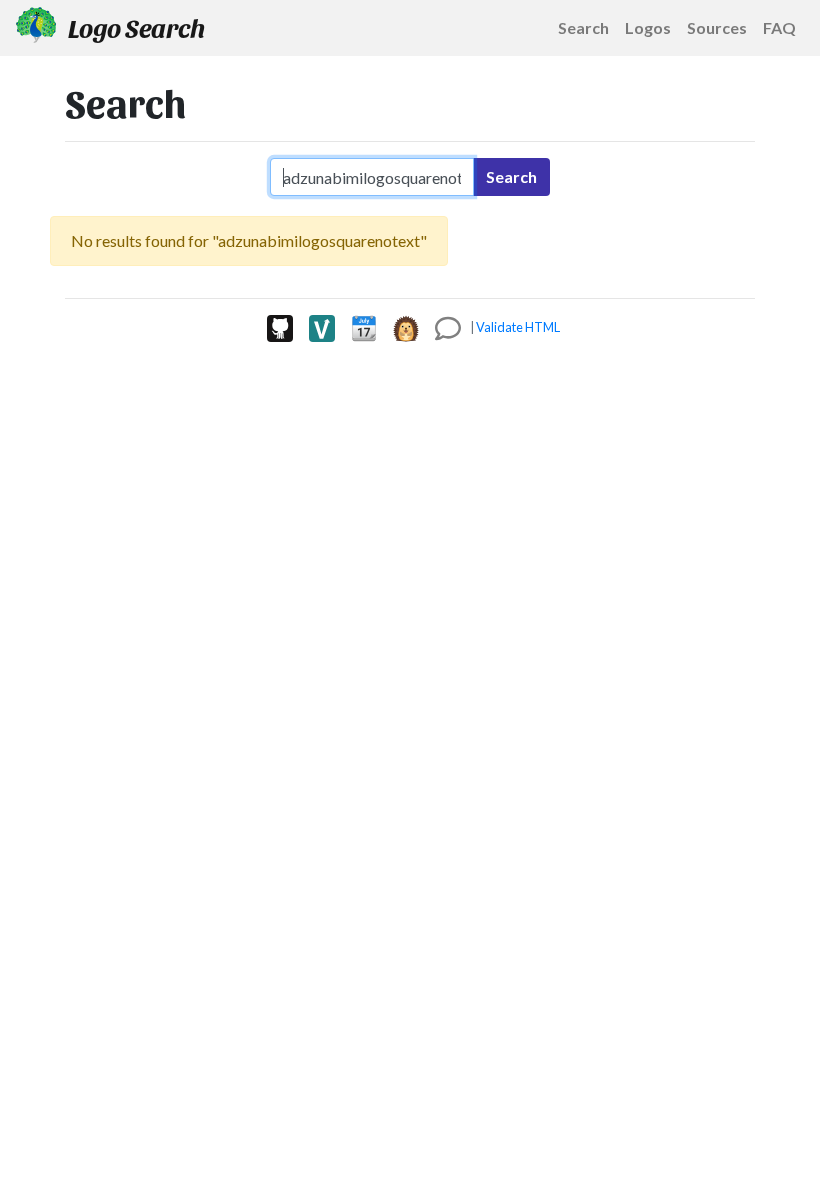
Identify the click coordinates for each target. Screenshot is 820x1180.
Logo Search (134, 27)
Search (511, 176)
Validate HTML (518, 327)
